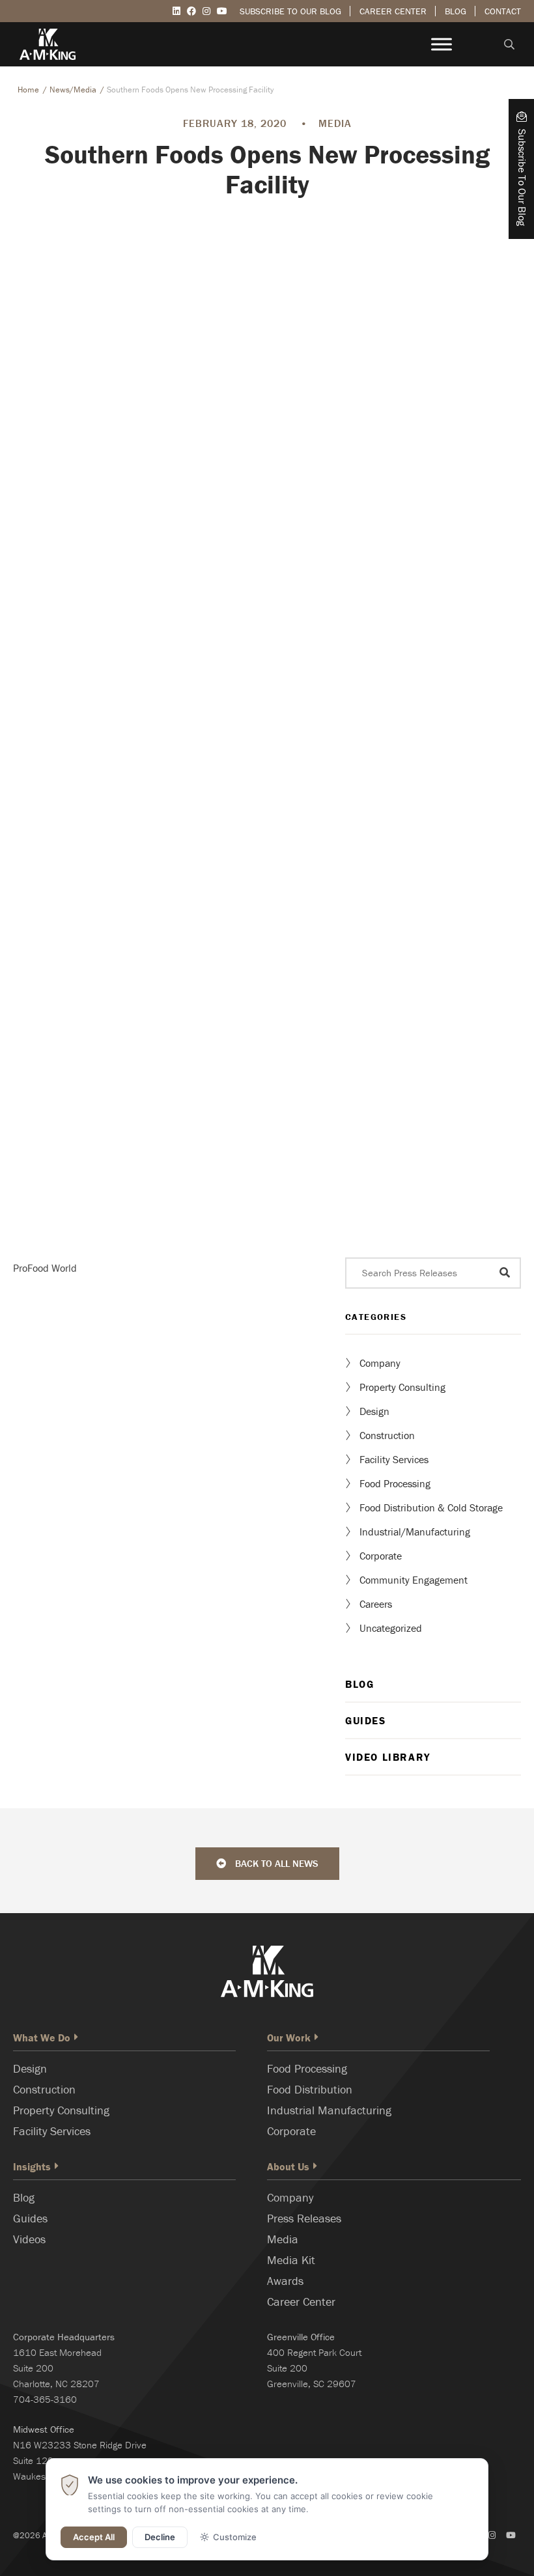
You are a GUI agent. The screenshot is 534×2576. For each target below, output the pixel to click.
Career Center (393, 11)
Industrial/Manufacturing (415, 1532)
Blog (456, 11)
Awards (285, 2281)
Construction (387, 1435)
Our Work (289, 2037)
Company (380, 1363)
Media (283, 2239)
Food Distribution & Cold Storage (431, 1507)
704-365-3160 (45, 2399)
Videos (29, 2239)
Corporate (381, 1556)
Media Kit (291, 2260)
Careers (376, 1604)
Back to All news (275, 1863)
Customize (235, 2537)
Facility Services (394, 1459)
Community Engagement (414, 1580)
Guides (366, 1720)
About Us (288, 2166)
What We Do (42, 2037)
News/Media (73, 90)
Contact (503, 11)
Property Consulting (402, 1387)
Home (28, 90)
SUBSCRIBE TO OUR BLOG (290, 11)
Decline (160, 2537)
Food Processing (395, 1483)
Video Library (388, 1757)
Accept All (94, 2537)
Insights (32, 2166)
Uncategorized (391, 1628)
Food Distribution (310, 2089)
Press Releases (304, 2218)
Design (374, 1411)
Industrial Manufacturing (329, 2110)
